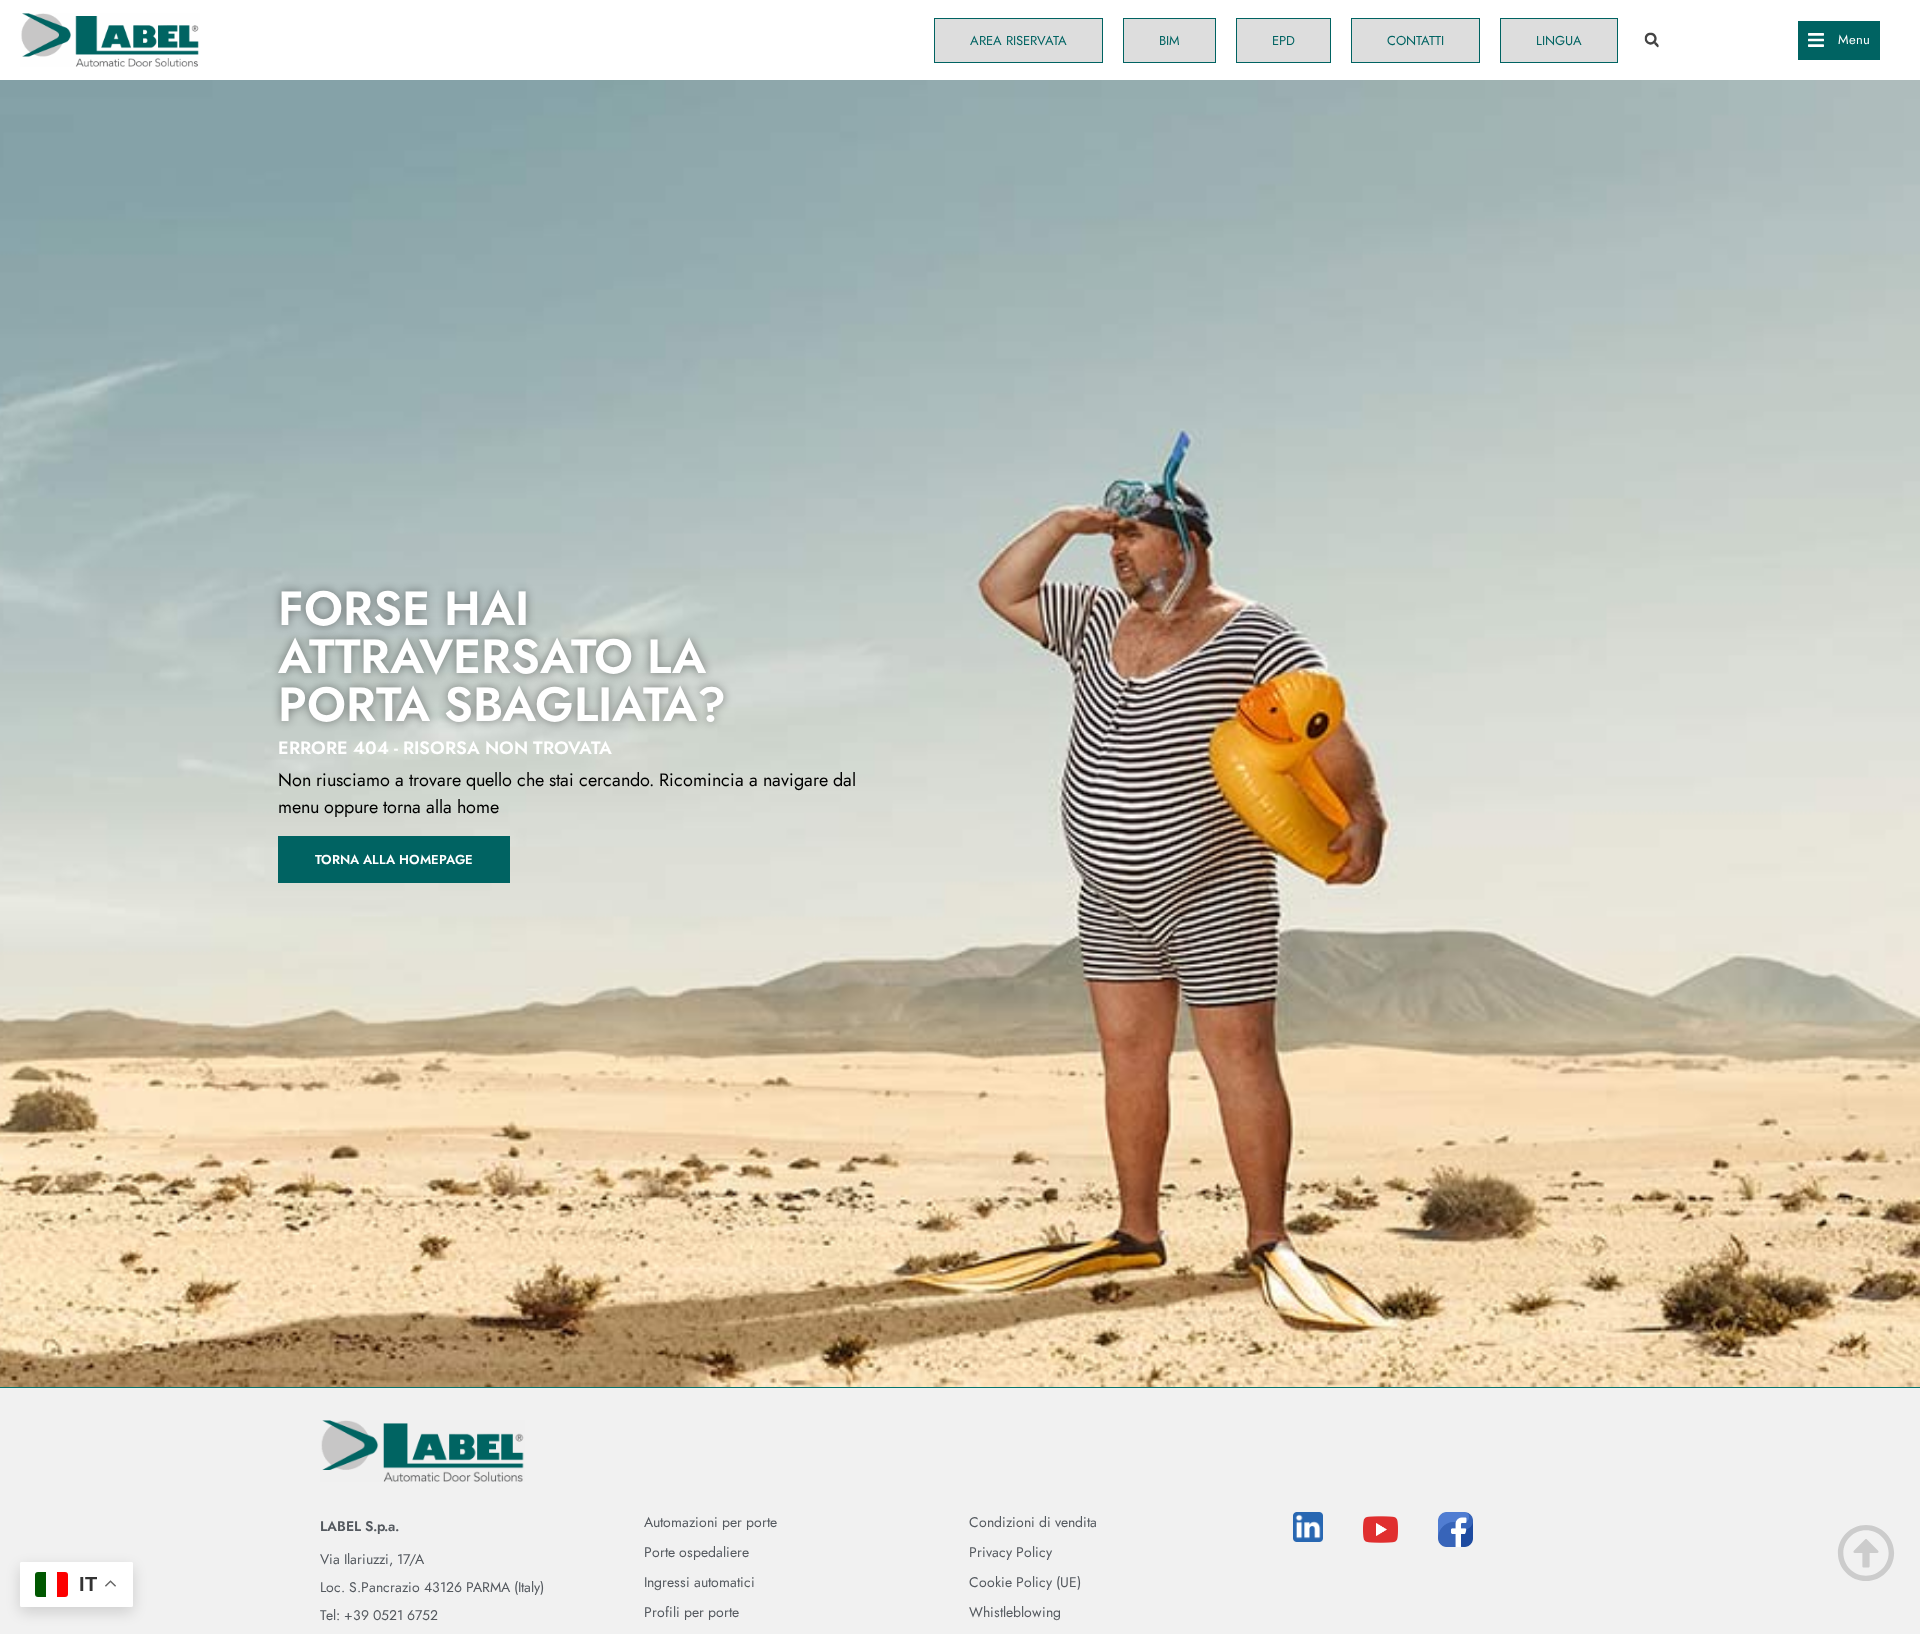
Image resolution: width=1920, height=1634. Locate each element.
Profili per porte (691, 1612)
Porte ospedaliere (696, 1552)
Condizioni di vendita (1033, 1522)
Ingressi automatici (699, 1582)
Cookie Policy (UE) (1025, 1582)
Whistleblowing (1015, 1612)
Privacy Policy (1010, 1552)
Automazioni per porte (710, 1522)
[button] (1651, 40)
